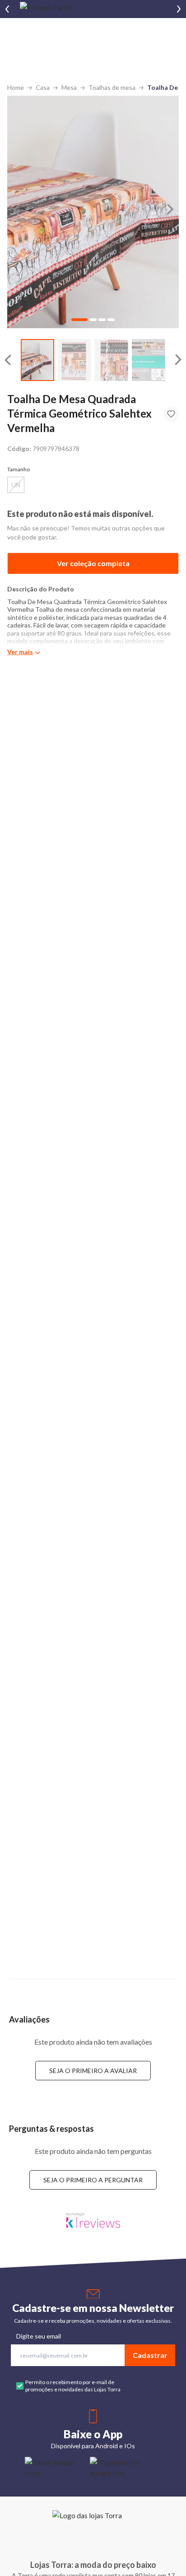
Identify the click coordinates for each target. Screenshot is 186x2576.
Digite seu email (39, 2336)
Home (16, 87)
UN (16, 485)
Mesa (69, 87)
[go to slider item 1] (74, 360)
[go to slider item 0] (37, 360)
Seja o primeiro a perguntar (93, 2180)
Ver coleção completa (93, 563)
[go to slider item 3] (149, 360)
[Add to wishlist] (171, 414)
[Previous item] (7, 9)
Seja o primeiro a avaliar (93, 2071)
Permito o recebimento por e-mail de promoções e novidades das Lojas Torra (73, 2386)
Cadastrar (150, 2355)
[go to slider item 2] (112, 360)
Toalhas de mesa (112, 87)
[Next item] (179, 9)
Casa (43, 87)
